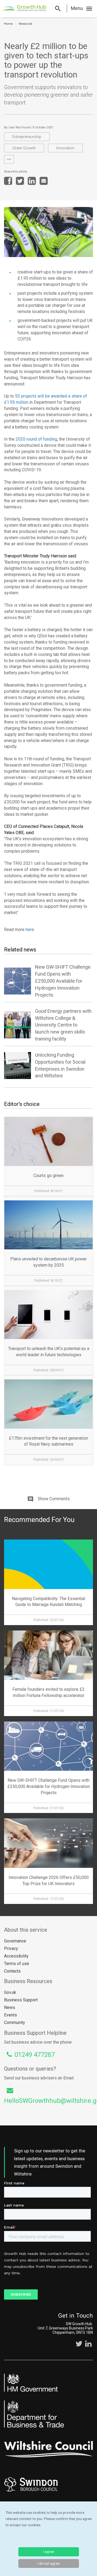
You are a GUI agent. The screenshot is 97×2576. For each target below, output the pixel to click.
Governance (15, 1941)
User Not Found (19, 127)
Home (8, 24)
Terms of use (17, 1964)
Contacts (12, 1971)
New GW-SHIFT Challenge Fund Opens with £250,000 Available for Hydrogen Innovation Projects (63, 981)
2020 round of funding (36, 439)
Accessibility (16, 1956)
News (10, 2007)
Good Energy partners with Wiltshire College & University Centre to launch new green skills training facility (63, 1025)
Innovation (65, 148)
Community (15, 2023)
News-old (25, 24)
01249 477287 (35, 2055)
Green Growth (24, 148)
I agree (48, 2552)
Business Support (21, 2000)
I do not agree (48, 2563)
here (29, 929)
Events (11, 2015)
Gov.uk (10, 1992)
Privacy (11, 1948)
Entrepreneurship (27, 137)
